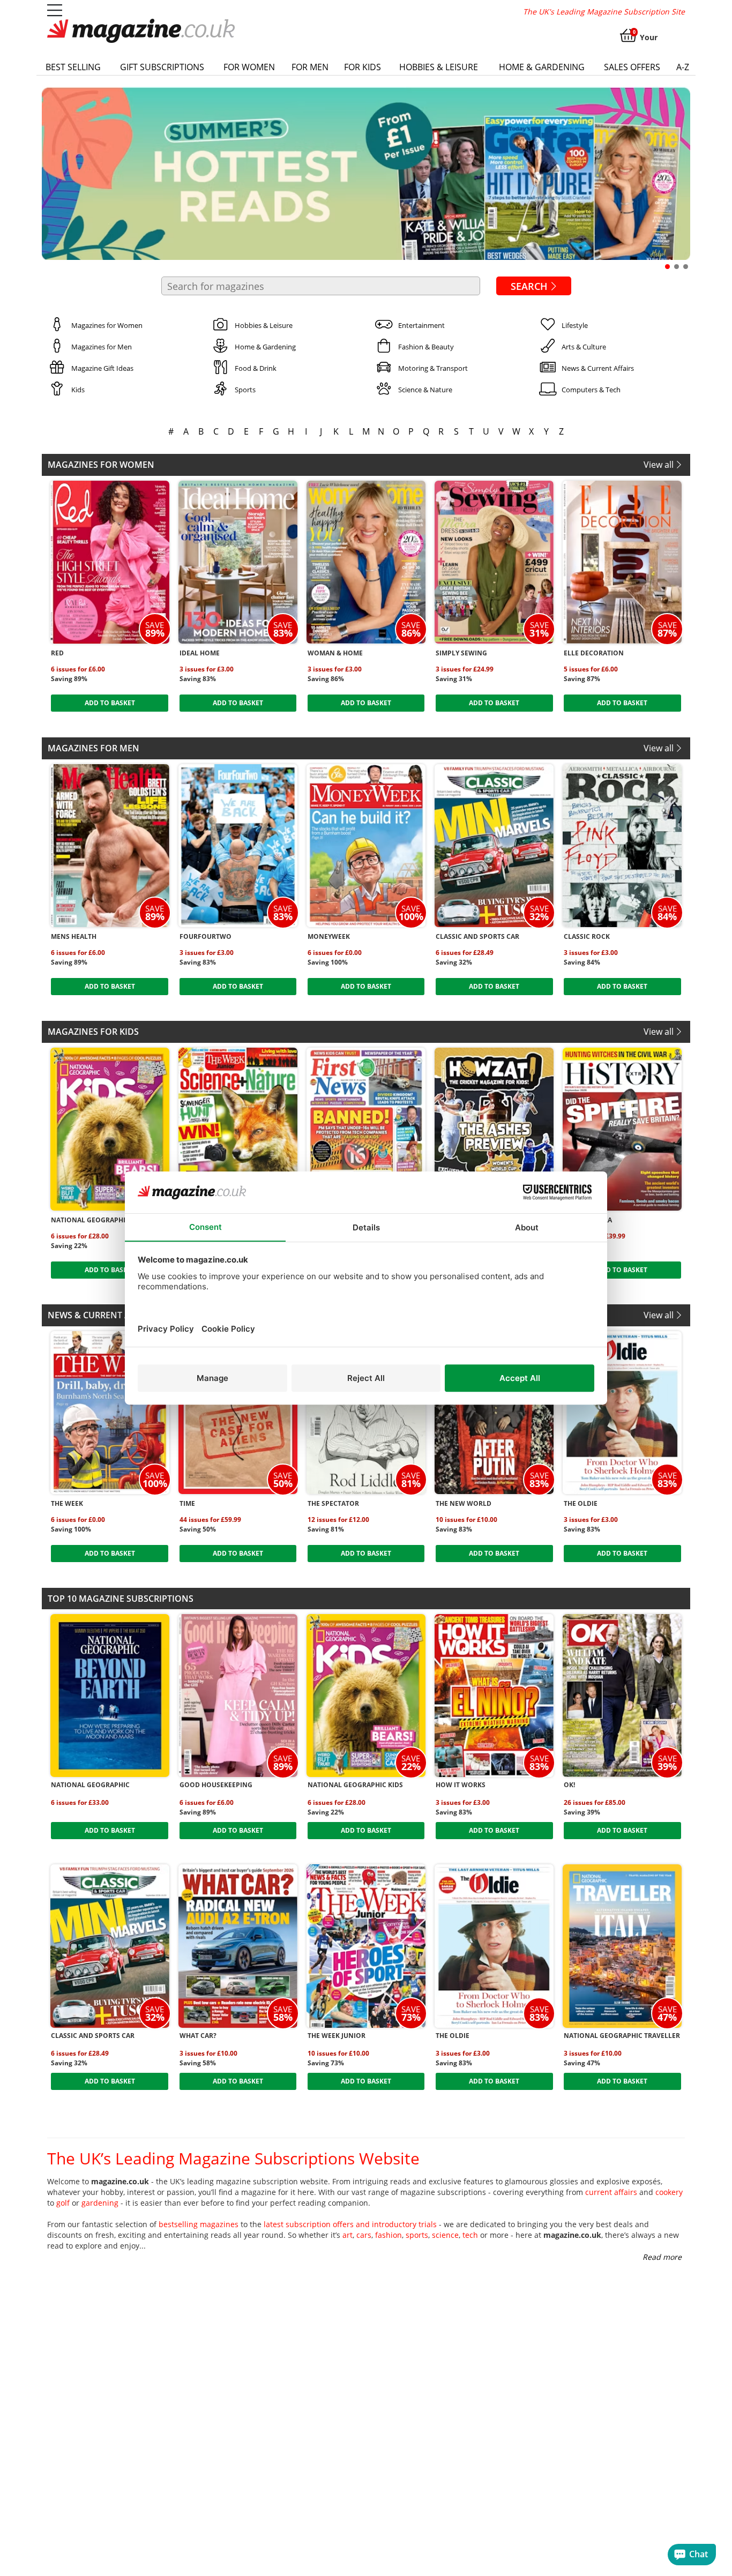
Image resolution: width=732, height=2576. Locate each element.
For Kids (363, 67)
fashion (389, 2235)
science (445, 2235)
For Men (310, 67)
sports (417, 2235)
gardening (100, 2203)
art (348, 2235)
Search (529, 286)
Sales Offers (632, 67)
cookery (669, 2192)
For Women (249, 67)
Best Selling (73, 67)
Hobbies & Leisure (439, 67)
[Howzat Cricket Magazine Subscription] (494, 1129)
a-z (683, 67)
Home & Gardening (542, 67)
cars (364, 2235)
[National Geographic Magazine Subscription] (110, 1696)
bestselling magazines (199, 2224)
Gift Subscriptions (162, 67)
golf (63, 2203)
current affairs (611, 2192)
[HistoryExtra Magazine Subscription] (622, 1129)
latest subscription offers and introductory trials (350, 2224)
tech (470, 2235)
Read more (662, 2257)
